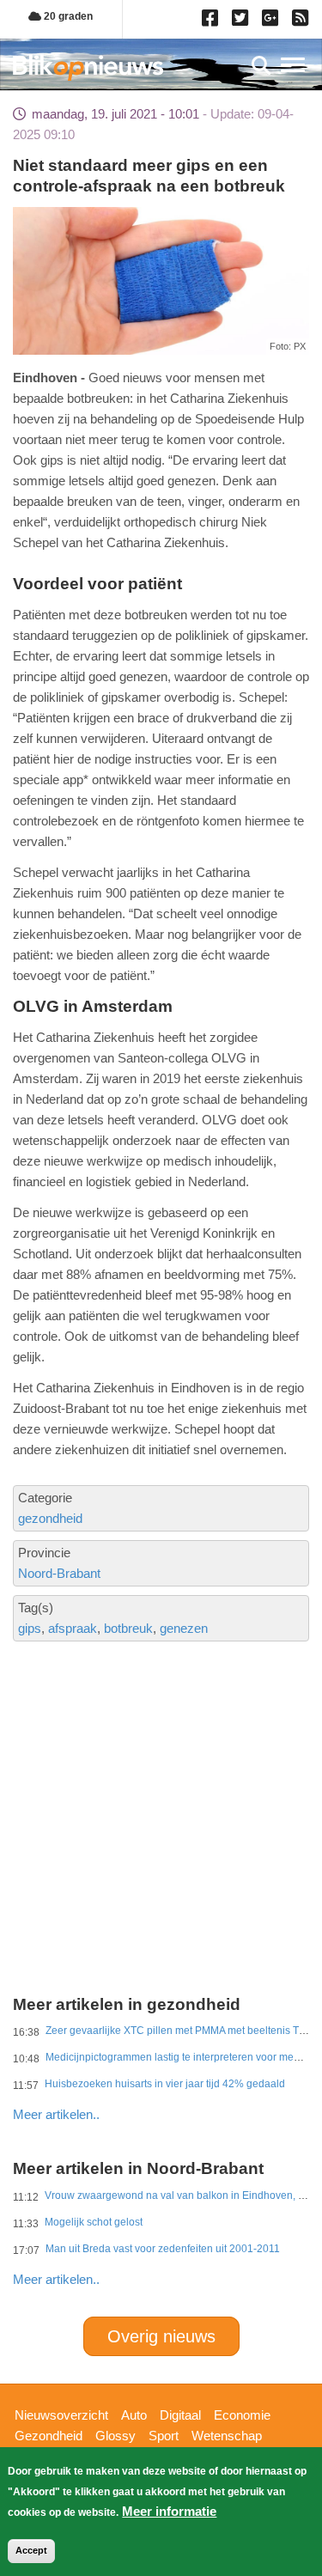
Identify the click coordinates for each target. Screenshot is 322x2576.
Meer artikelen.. (56, 2114)
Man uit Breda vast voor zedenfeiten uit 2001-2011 (163, 2249)
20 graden (67, 16)
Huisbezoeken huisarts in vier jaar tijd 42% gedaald (165, 2084)
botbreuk (128, 1628)
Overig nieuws (161, 2336)
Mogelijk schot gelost (94, 2222)
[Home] (88, 67)
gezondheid (50, 1518)
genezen (184, 1628)
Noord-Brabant (59, 1573)
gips (30, 1628)
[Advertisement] (161, 1757)
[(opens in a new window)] (213, 21)
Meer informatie (169, 2511)
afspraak (73, 1628)
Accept (31, 2550)
